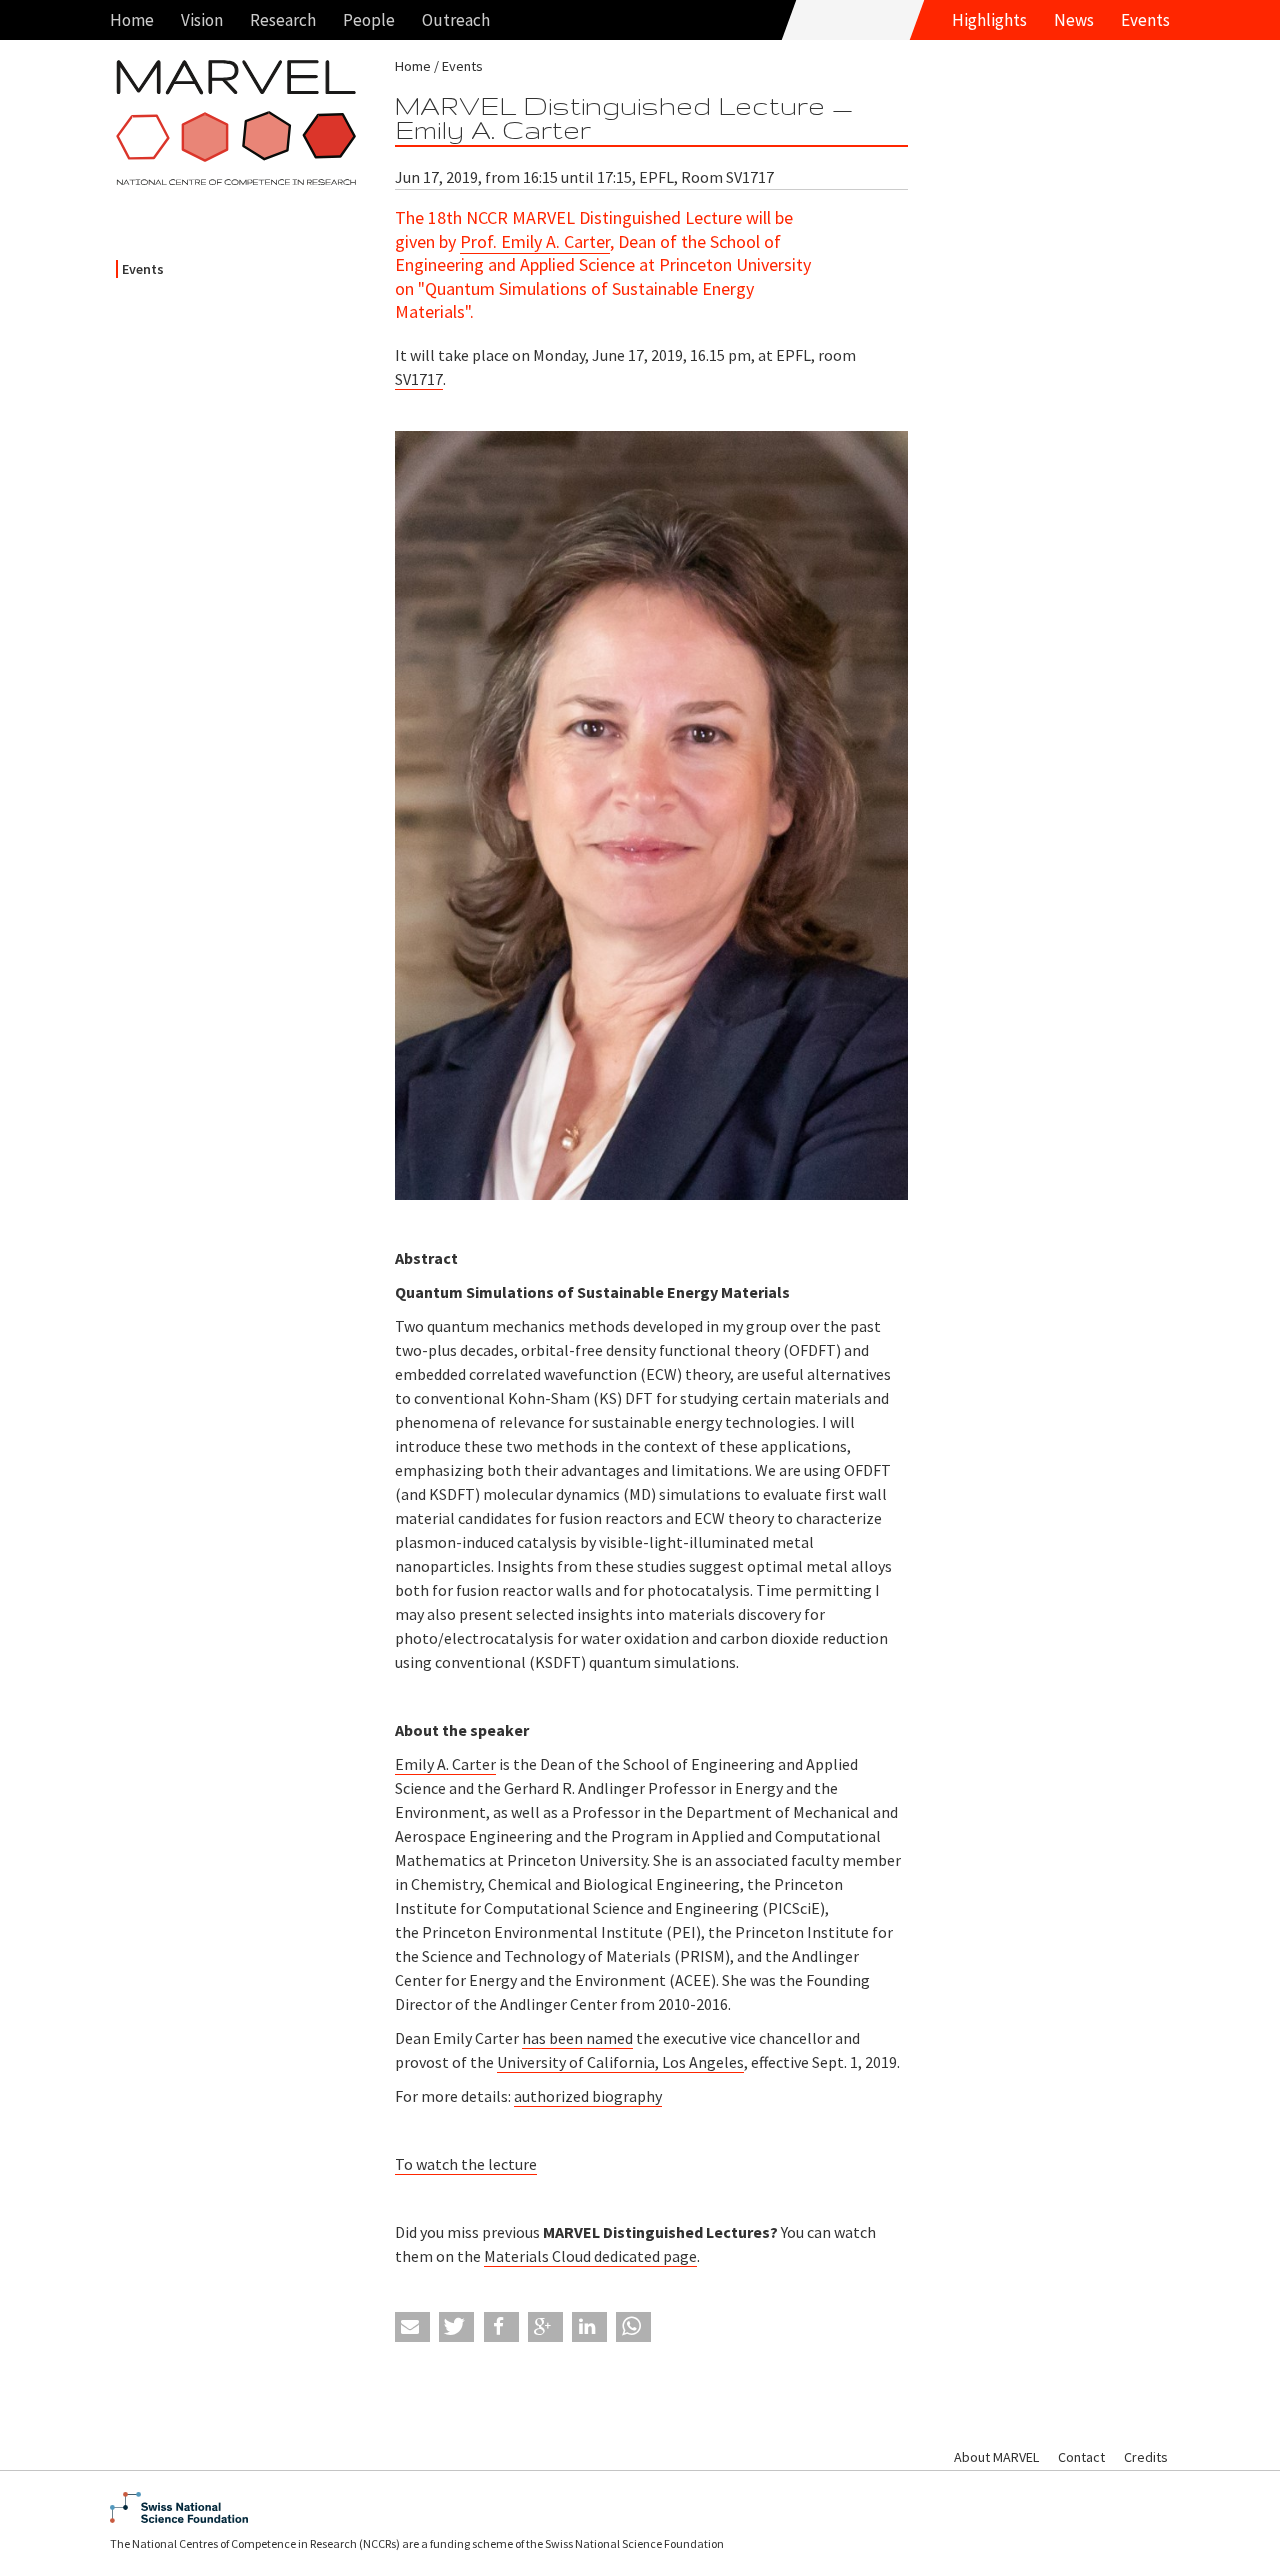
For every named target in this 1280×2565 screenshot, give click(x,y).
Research (283, 20)
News (1074, 20)
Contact (1081, 2457)
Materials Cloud (539, 2256)
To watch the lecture (466, 2164)
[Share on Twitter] (456, 2327)
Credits (1146, 2457)
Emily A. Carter (445, 1764)
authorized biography (588, 2096)
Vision (202, 20)
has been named (577, 2038)
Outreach (456, 20)
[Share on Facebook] (501, 2327)
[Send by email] (412, 2327)
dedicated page (645, 2256)
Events (1145, 20)
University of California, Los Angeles (620, 2062)
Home (132, 20)
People (369, 20)
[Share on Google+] (545, 2327)
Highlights (989, 20)
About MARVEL (996, 2457)
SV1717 (419, 379)
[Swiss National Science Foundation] (640, 2507)
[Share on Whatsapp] (633, 2327)
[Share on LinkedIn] (589, 2327)
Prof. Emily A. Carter (535, 241)
